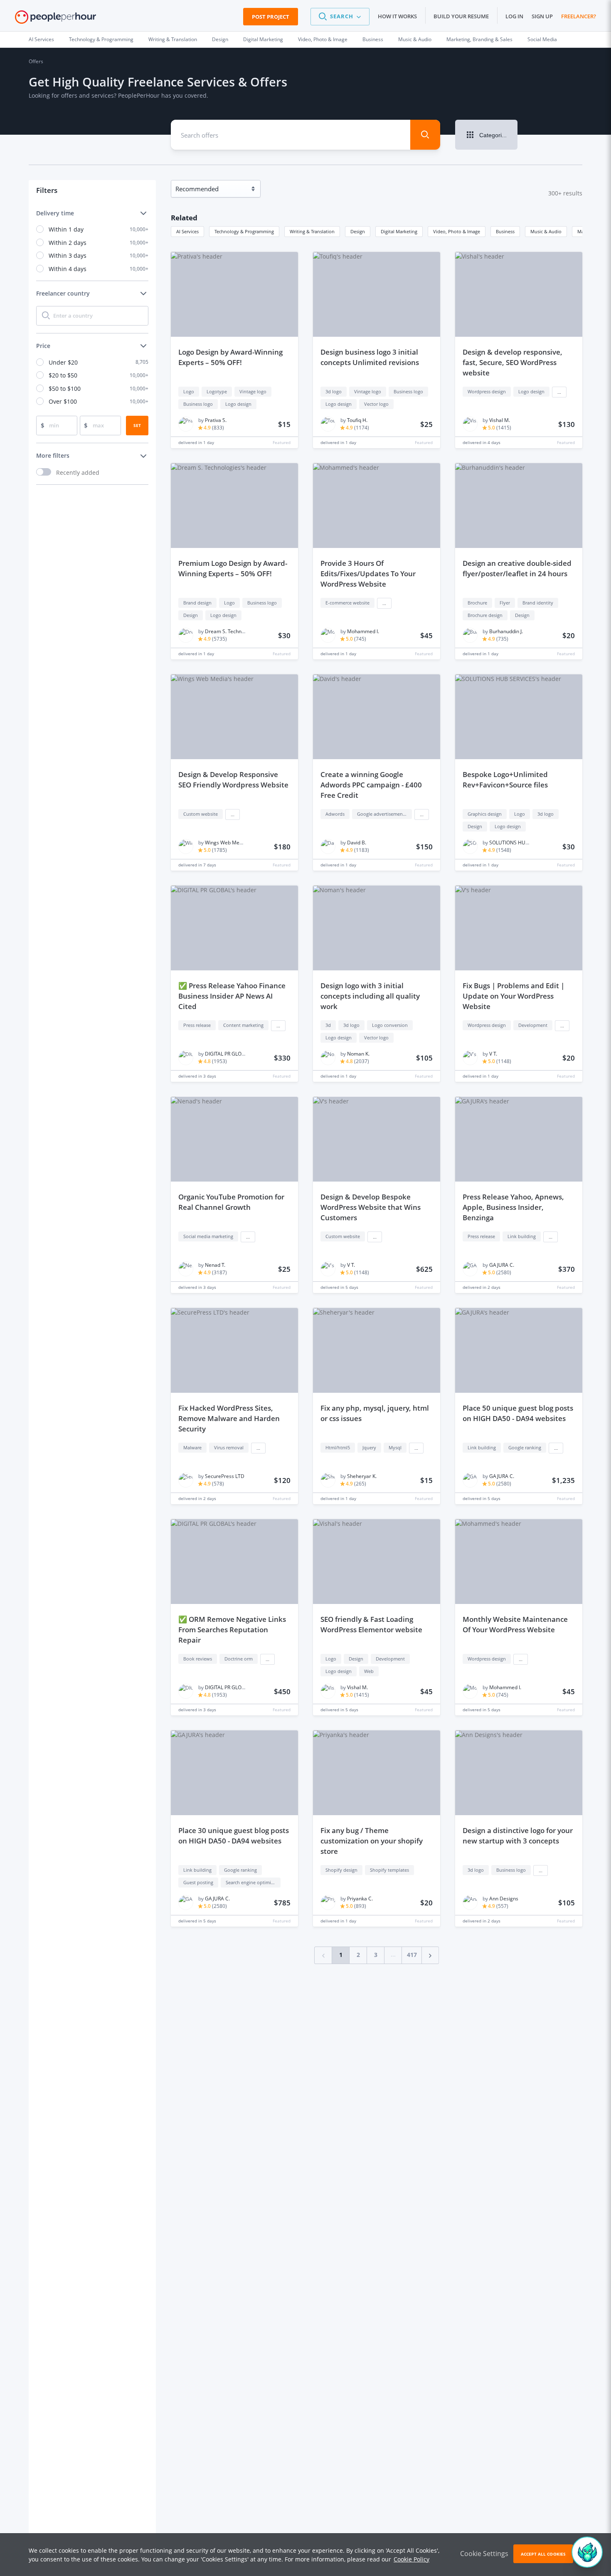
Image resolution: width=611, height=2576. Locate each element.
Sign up (542, 16)
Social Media (542, 39)
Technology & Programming (101, 39)
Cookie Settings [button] (484, 2554)
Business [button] (505, 231)
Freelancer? (579, 16)
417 (412, 1955)
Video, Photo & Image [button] (457, 231)
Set (137, 425)
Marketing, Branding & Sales (479, 39)
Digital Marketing (263, 39)
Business (373, 39)
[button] (340, 17)
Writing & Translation (173, 39)
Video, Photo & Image (323, 39)
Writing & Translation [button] (312, 231)
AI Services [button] (187, 231)
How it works (397, 16)
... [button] (559, 392)
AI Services (41, 39)
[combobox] (285, 135)
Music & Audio (415, 39)
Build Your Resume (461, 16)
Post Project (271, 17)
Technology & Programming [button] (244, 231)
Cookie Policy (411, 2559)
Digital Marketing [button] (399, 231)
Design (220, 39)
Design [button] (358, 231)
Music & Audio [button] (546, 231)
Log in (514, 16)
